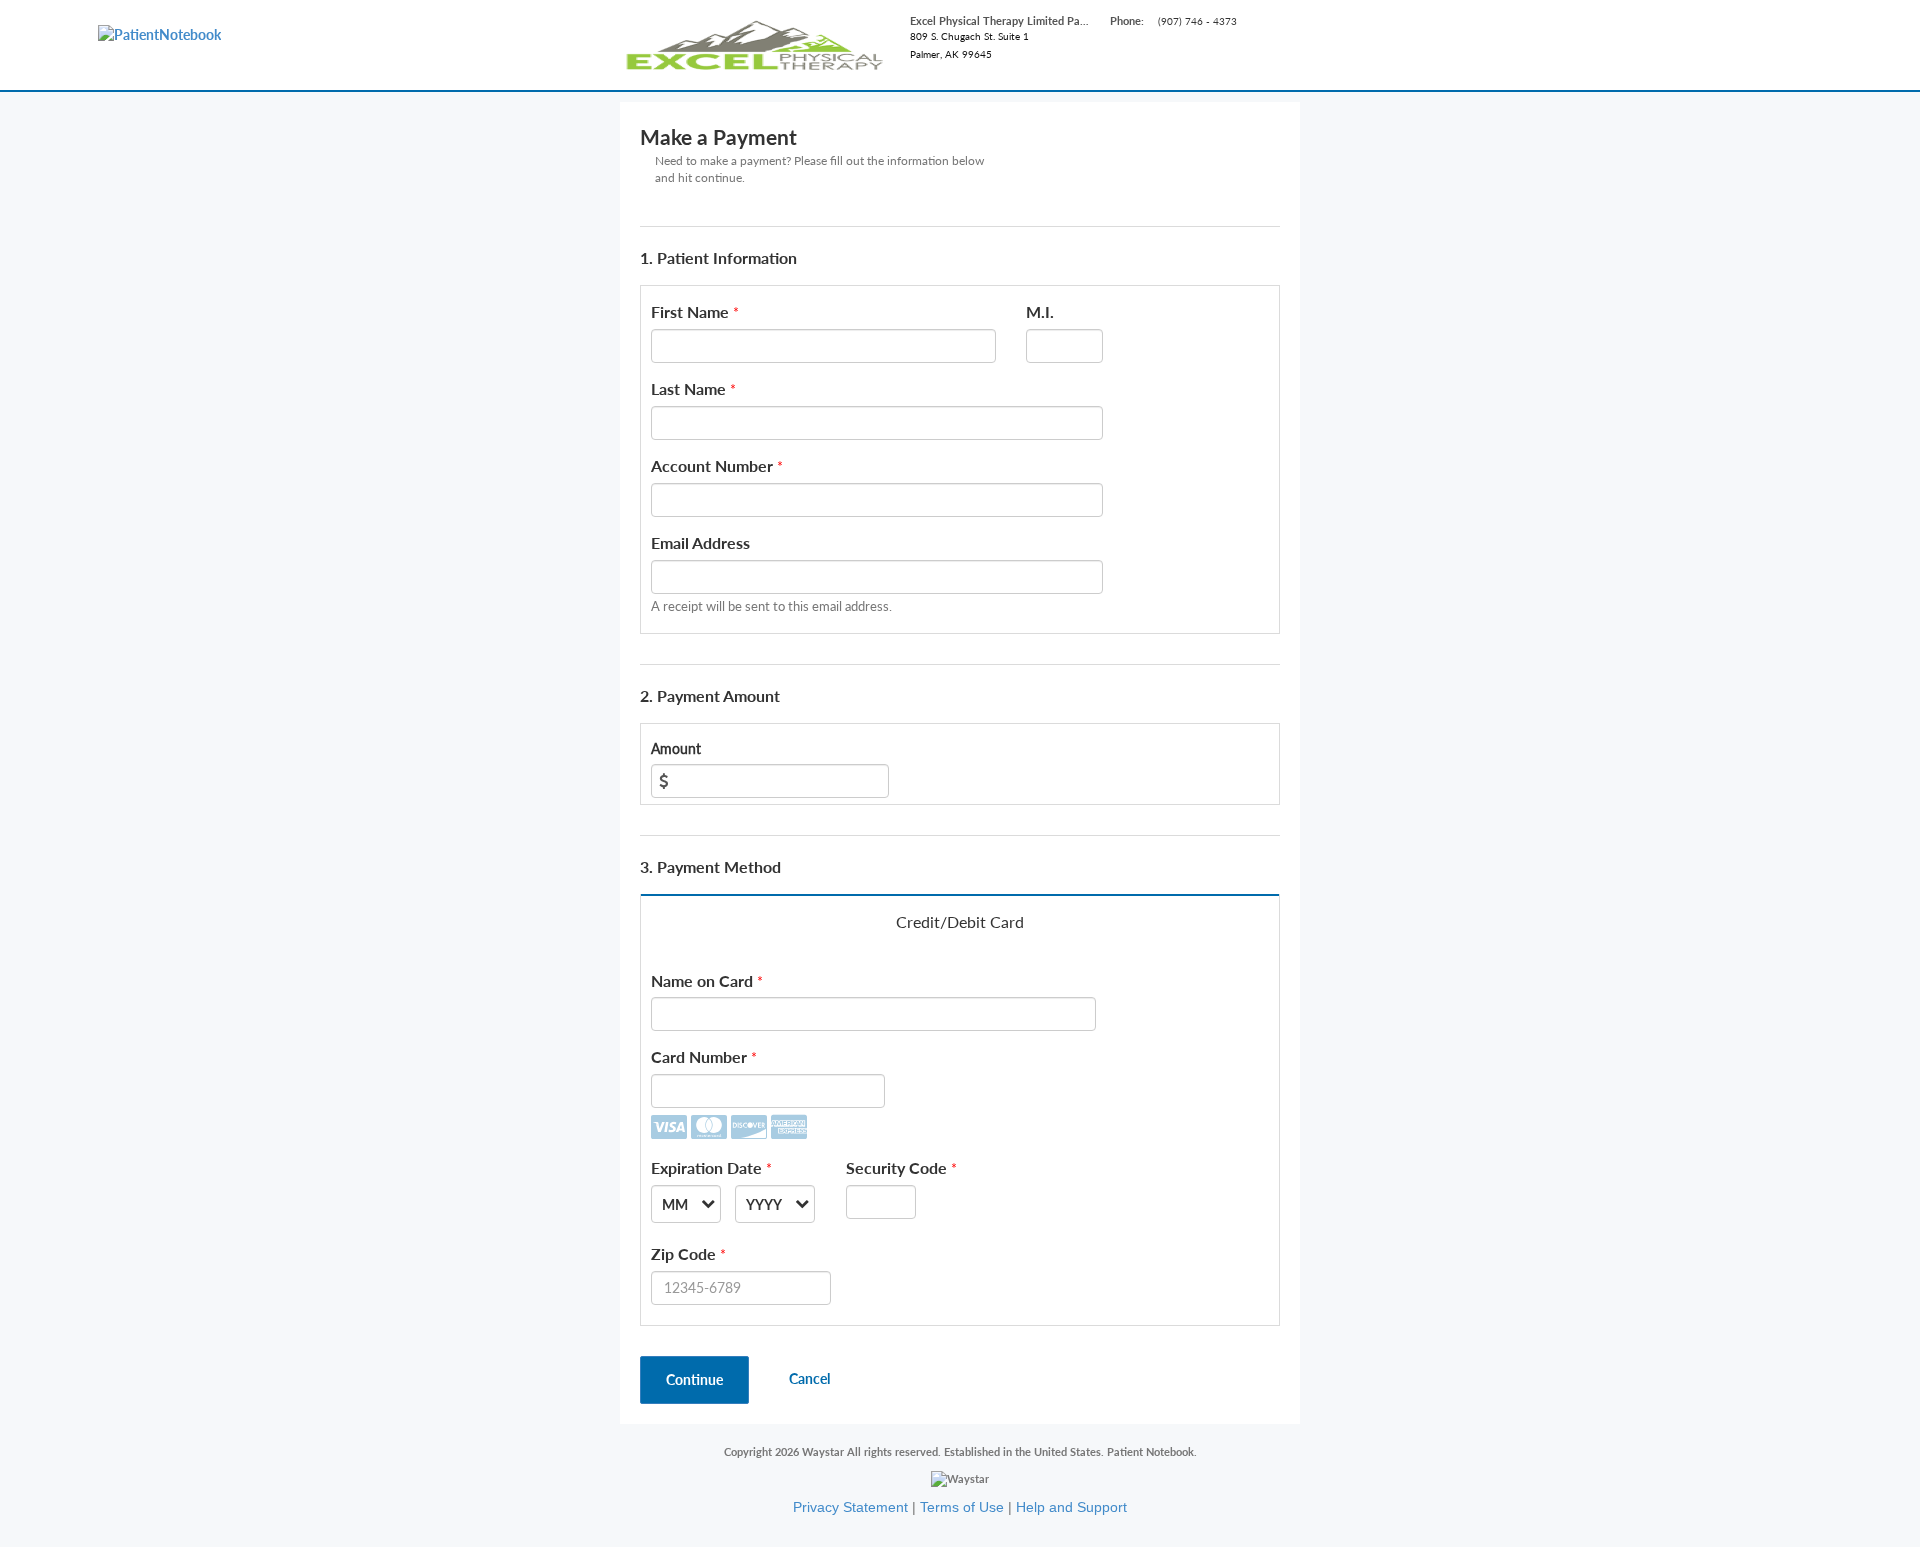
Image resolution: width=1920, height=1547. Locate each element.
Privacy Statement (850, 1507)
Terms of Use (962, 1507)
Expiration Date (706, 1167)
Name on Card (702, 980)
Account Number (712, 465)
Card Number (699, 1056)
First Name (690, 311)
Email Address (700, 542)
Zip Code (683, 1253)
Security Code (896, 1167)
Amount (676, 748)
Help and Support (1071, 1507)
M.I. (1040, 311)
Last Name (688, 388)
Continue (694, 1379)
